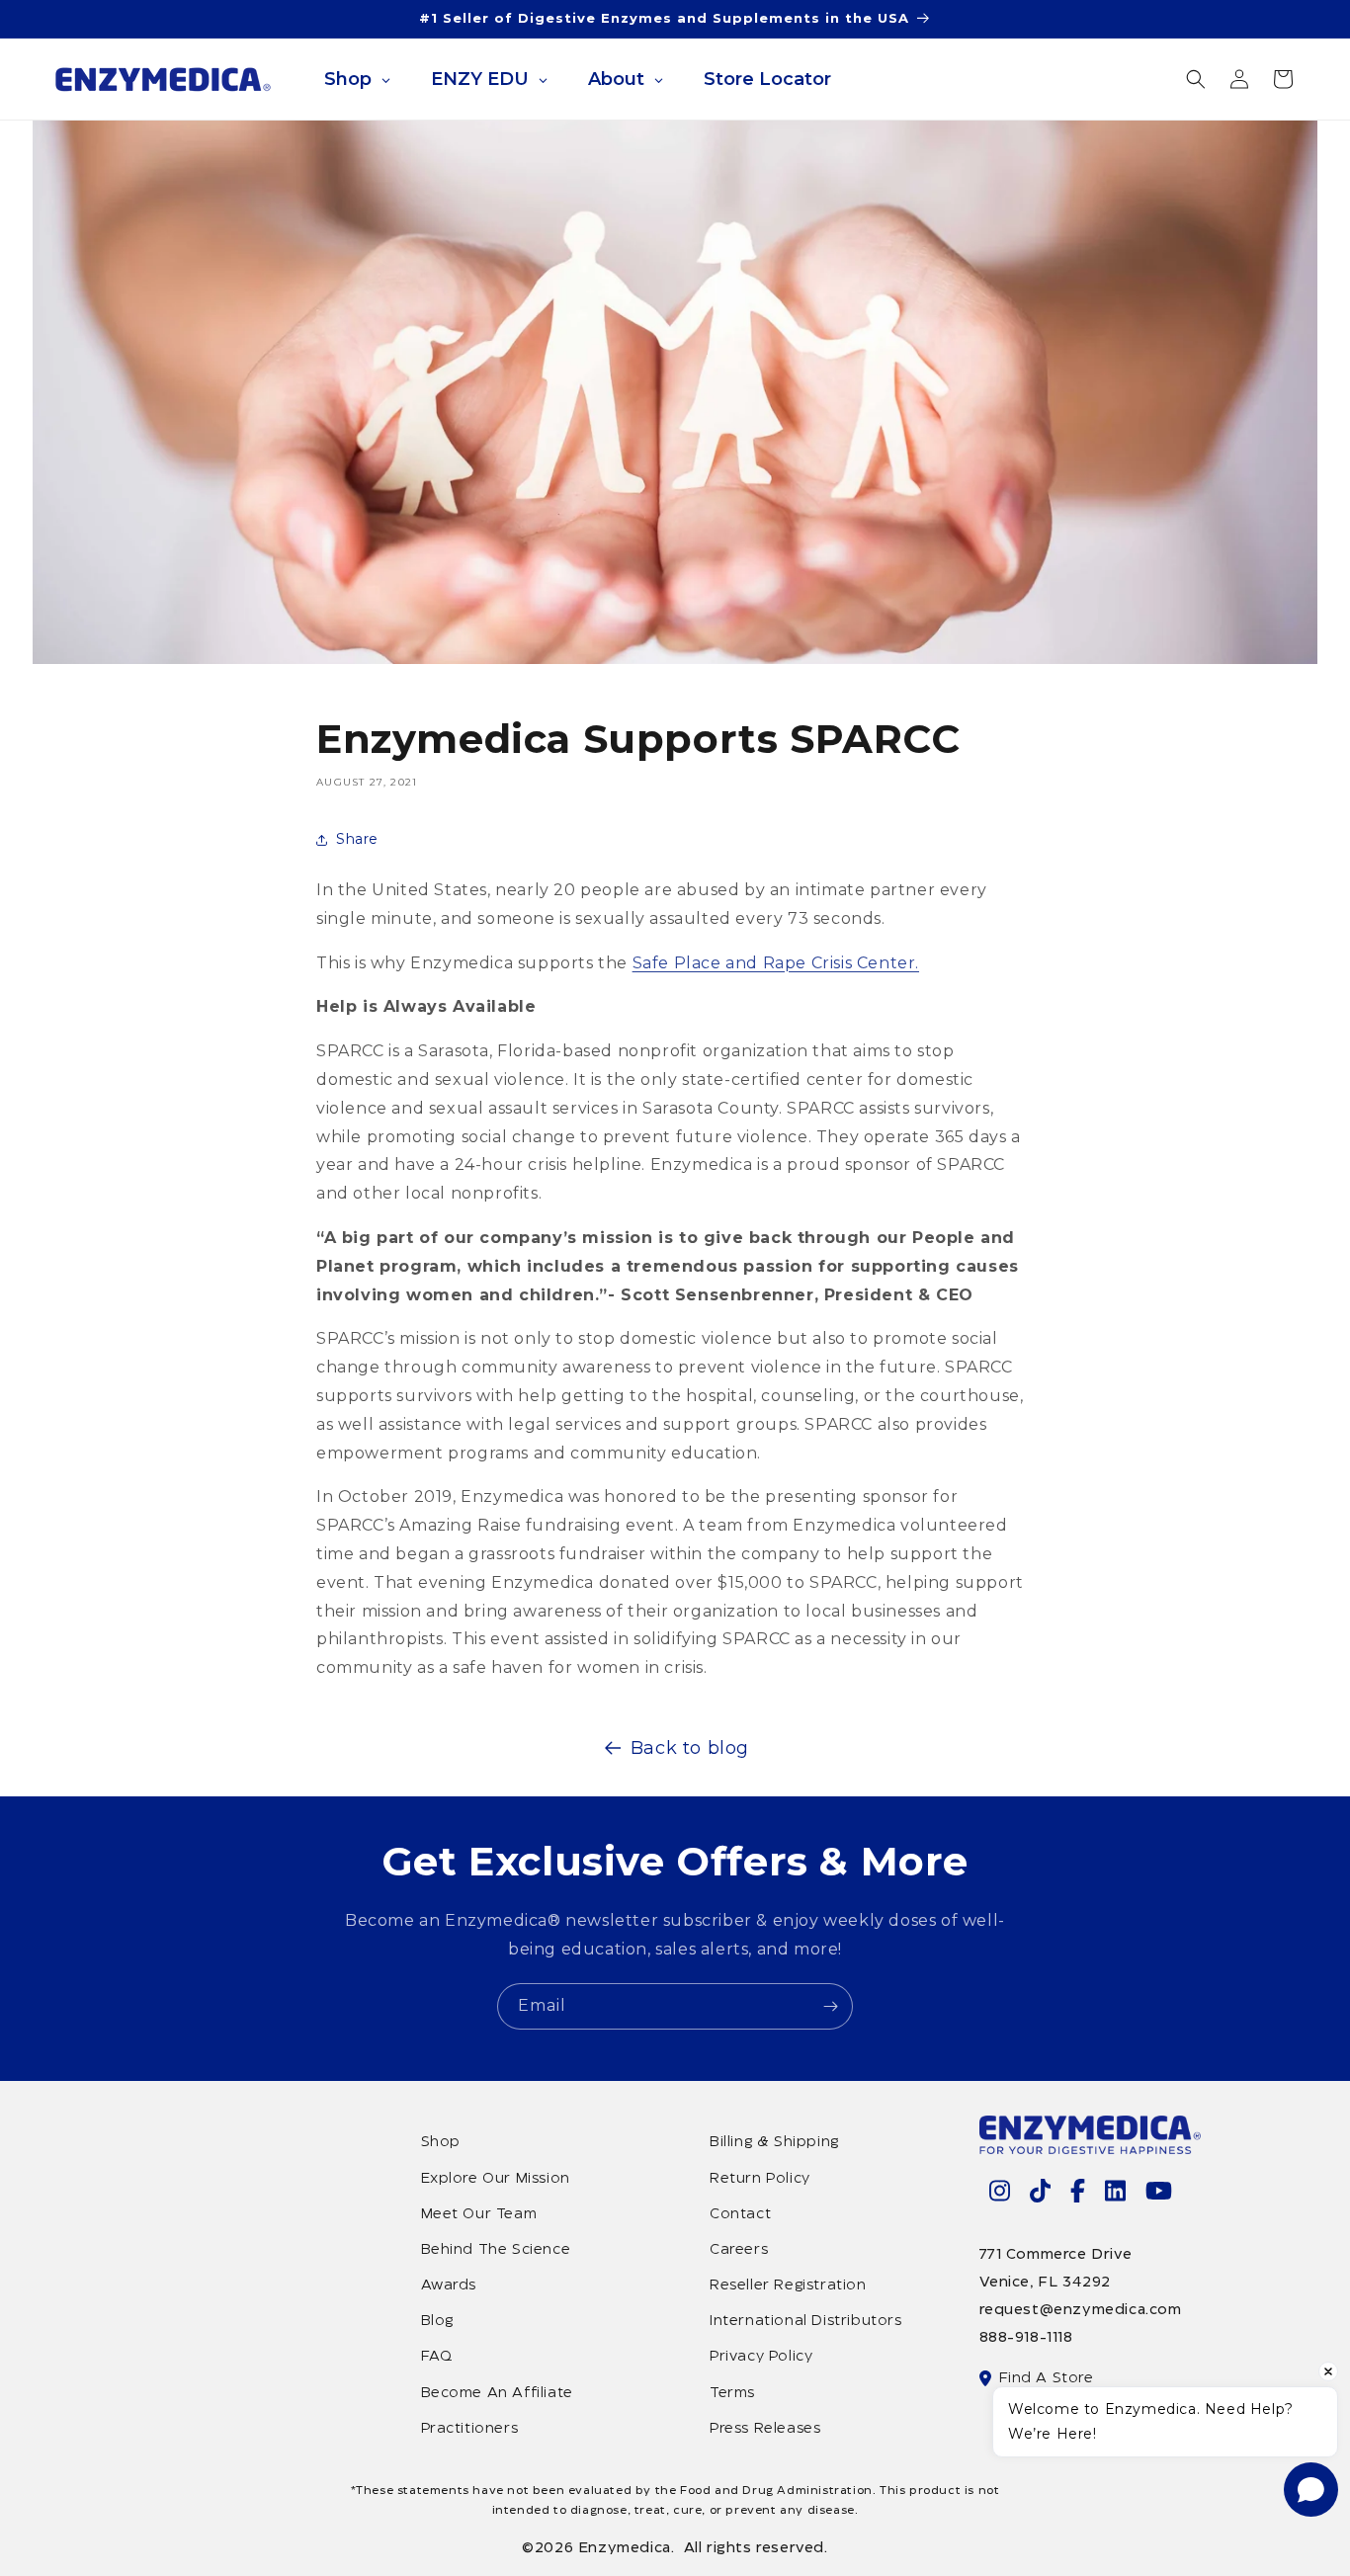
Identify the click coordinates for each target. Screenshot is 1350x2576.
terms (732, 2393)
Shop (441, 2142)
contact (740, 2214)
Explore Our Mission (496, 2179)
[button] (1196, 79)
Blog (437, 2321)
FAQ (437, 2357)
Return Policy (760, 2179)
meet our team (479, 2214)
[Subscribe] (830, 2006)
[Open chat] (1311, 2490)
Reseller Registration (788, 2285)
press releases (765, 2429)
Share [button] (357, 839)
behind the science (496, 2250)
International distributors (806, 2321)
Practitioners (470, 2429)
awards (449, 2285)
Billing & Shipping (774, 2142)
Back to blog (690, 1748)
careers (739, 2250)
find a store (1047, 2378)
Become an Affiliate (497, 2393)
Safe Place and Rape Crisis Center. (776, 963)
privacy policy (761, 2357)
